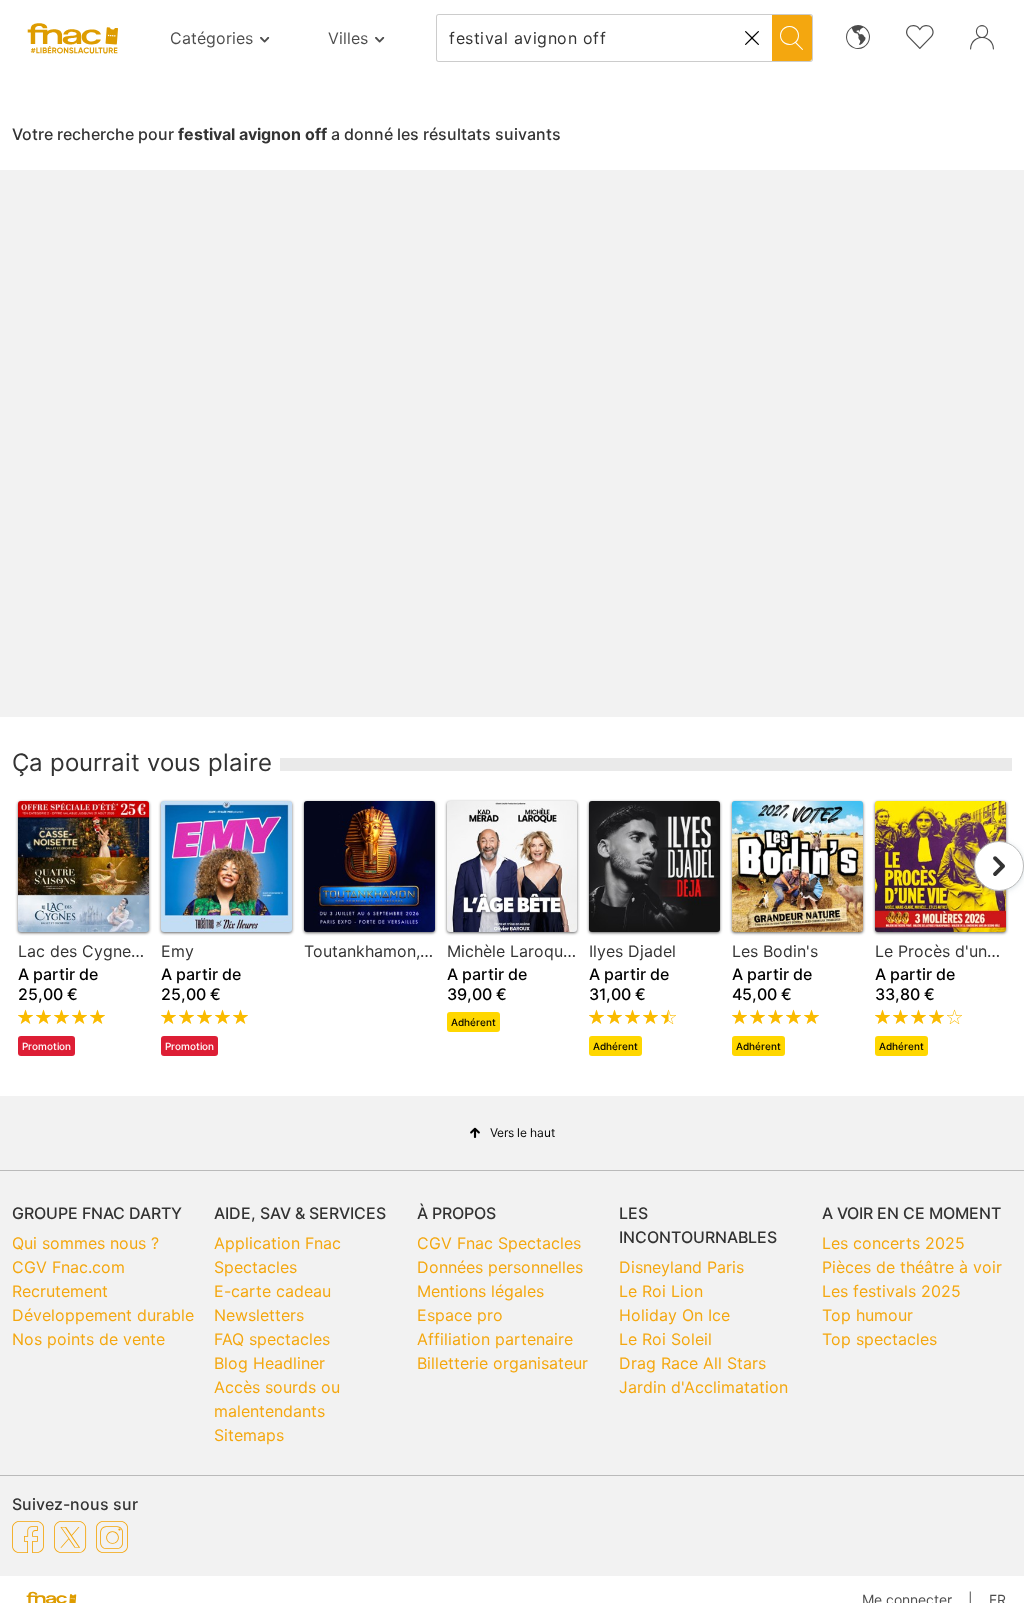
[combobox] (604, 38)
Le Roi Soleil (665, 1339)
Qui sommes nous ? (85, 1243)
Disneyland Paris (681, 1267)
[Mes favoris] (920, 34)
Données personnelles (500, 1267)
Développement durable (103, 1315)
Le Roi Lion (661, 1291)
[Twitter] (70, 1536)
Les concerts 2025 (893, 1243)
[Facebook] (28, 1536)
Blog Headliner (269, 1363)
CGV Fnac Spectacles (499, 1243)
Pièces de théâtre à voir (912, 1267)
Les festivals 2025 (891, 1291)
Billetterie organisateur (502, 1363)
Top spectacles (879, 1339)
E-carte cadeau (272, 1291)
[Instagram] (112, 1536)
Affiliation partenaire (495, 1339)
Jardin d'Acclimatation (703, 1387)
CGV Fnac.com (68, 1267)
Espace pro (460, 1315)
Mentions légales (480, 1291)
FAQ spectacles (272, 1339)
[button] (752, 38)
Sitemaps (249, 1435)
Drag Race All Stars (692, 1363)
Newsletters (259, 1315)
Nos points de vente (88, 1339)
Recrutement (60, 1291)
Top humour (867, 1315)
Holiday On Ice (674, 1315)
